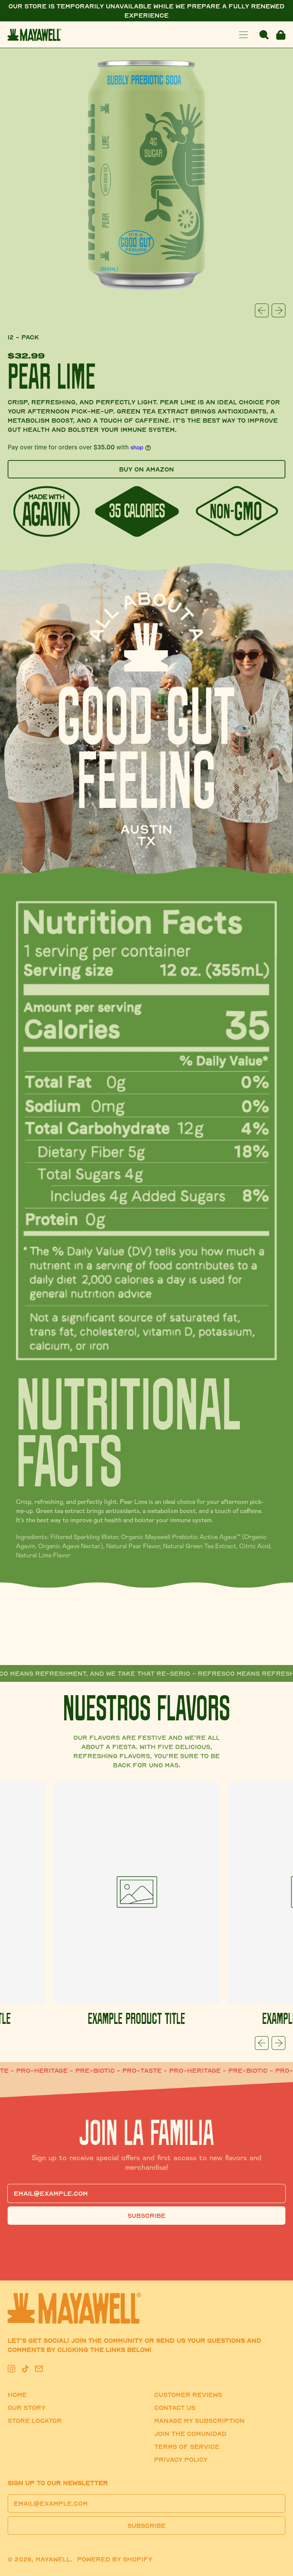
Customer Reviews (188, 2395)
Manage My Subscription (199, 2421)
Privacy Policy (181, 2460)
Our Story (27, 2408)
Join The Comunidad (190, 2434)
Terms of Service (187, 2447)
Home (17, 2395)
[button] (264, 35)
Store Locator (35, 2421)
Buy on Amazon (146, 469)
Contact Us (175, 2408)
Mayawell (53, 2559)
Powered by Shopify (115, 2559)
